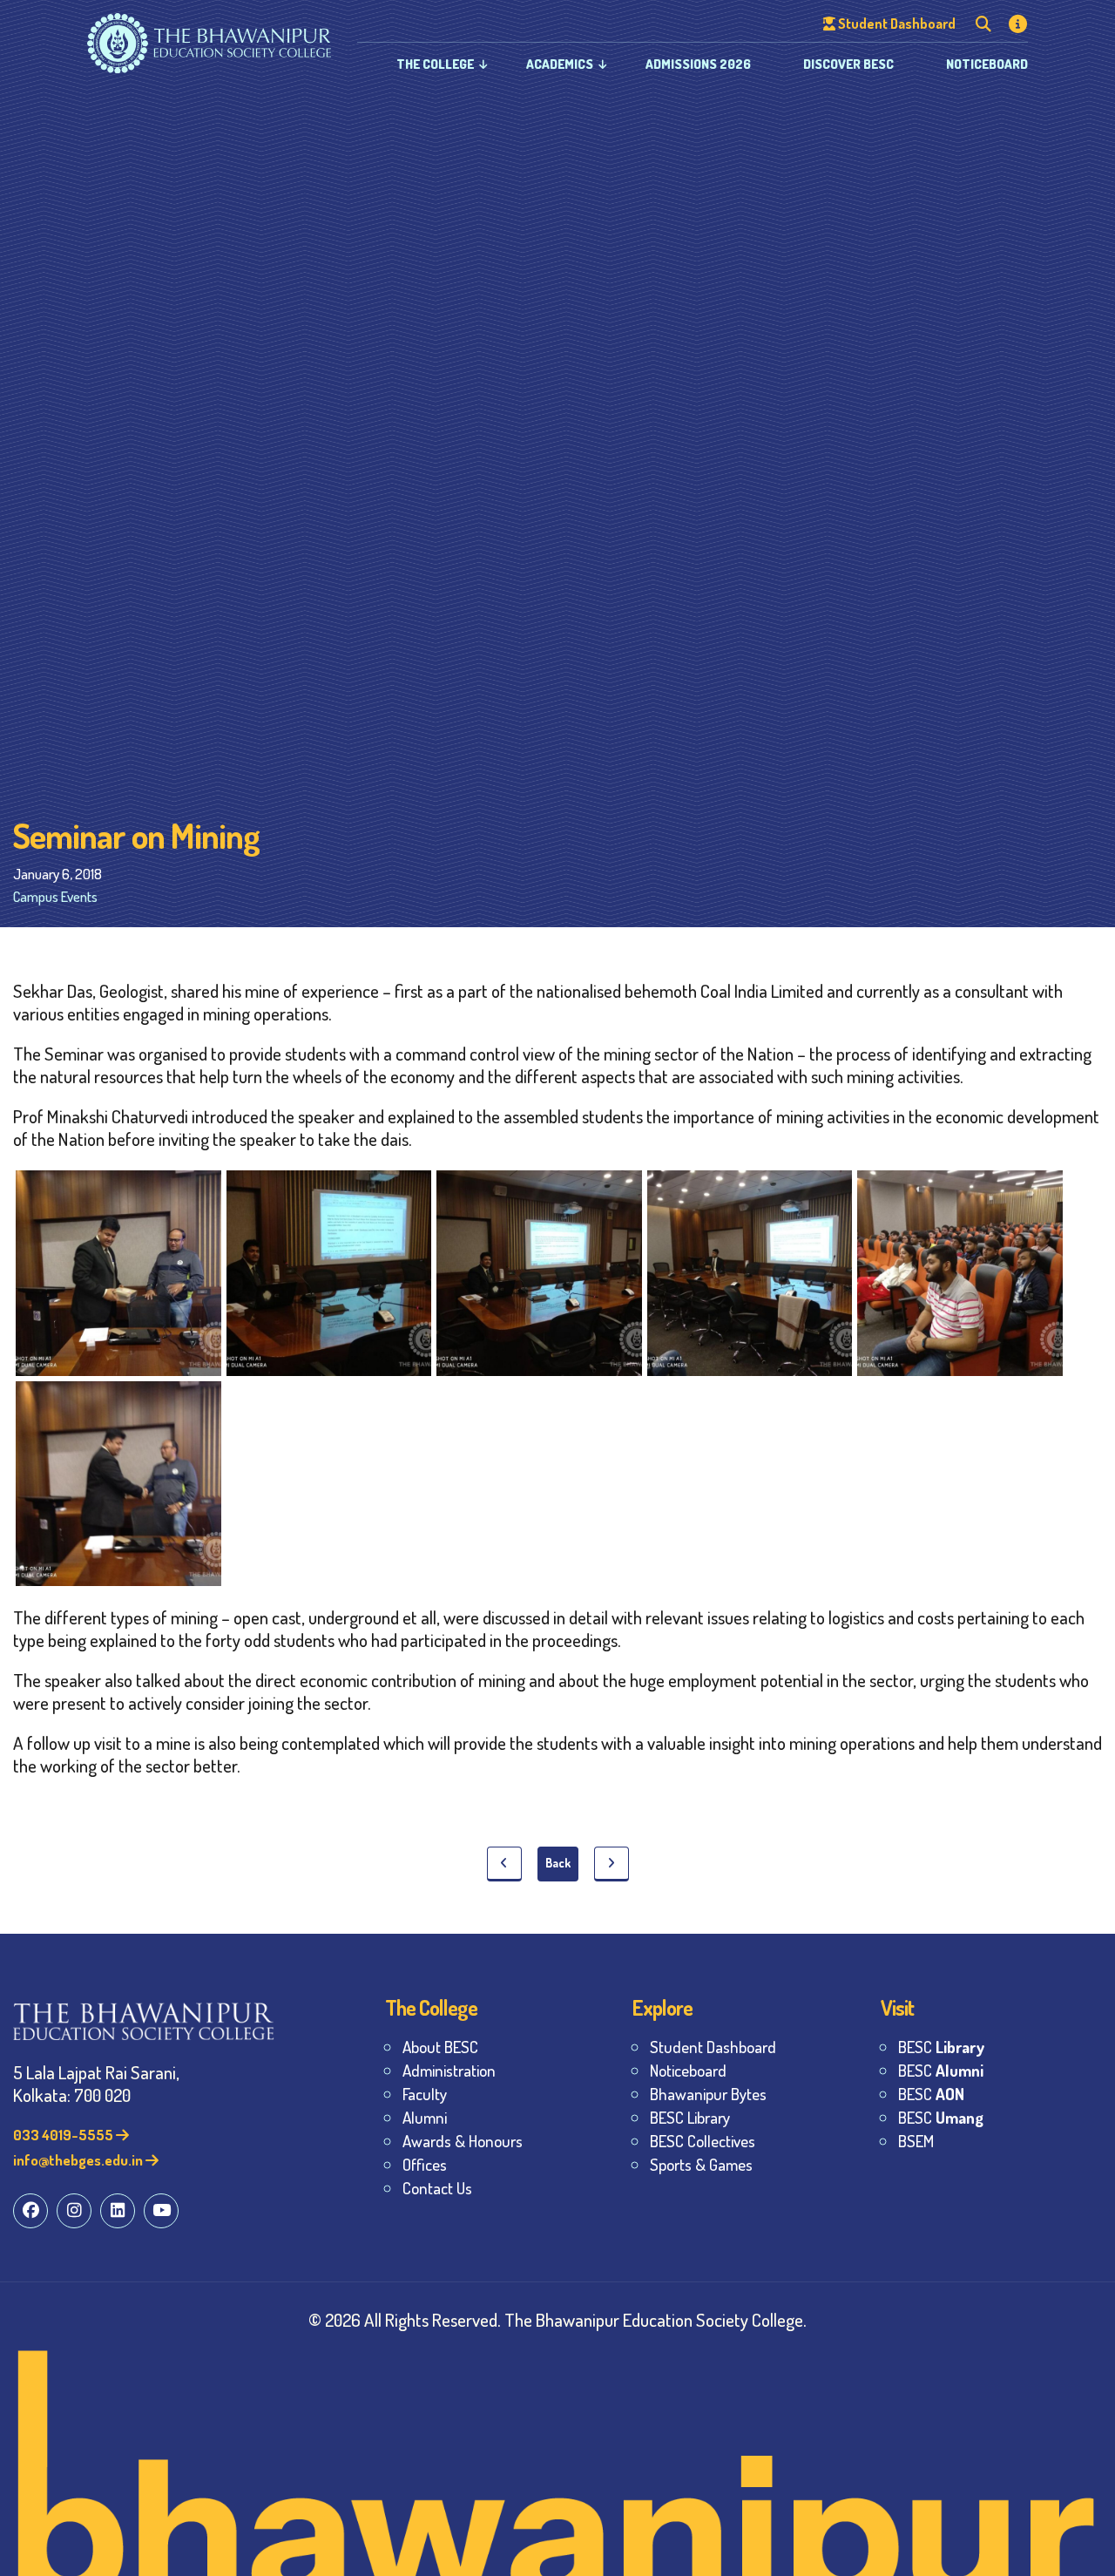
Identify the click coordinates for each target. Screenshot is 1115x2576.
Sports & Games (701, 2164)
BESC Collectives (703, 2141)
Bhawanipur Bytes (708, 2094)
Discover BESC (848, 64)
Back (558, 1863)
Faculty (425, 2094)
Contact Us (437, 2188)
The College (435, 64)
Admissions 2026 (698, 64)
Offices (425, 2164)
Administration (449, 2070)
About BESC (440, 2047)
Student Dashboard (713, 2047)
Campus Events (55, 896)
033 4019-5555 (64, 2135)
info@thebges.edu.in (79, 2160)
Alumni (425, 2117)
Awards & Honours (463, 2141)
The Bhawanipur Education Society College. (655, 2319)
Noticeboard (987, 64)
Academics (560, 64)
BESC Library (690, 2117)
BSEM (916, 2141)
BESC (941, 2047)
